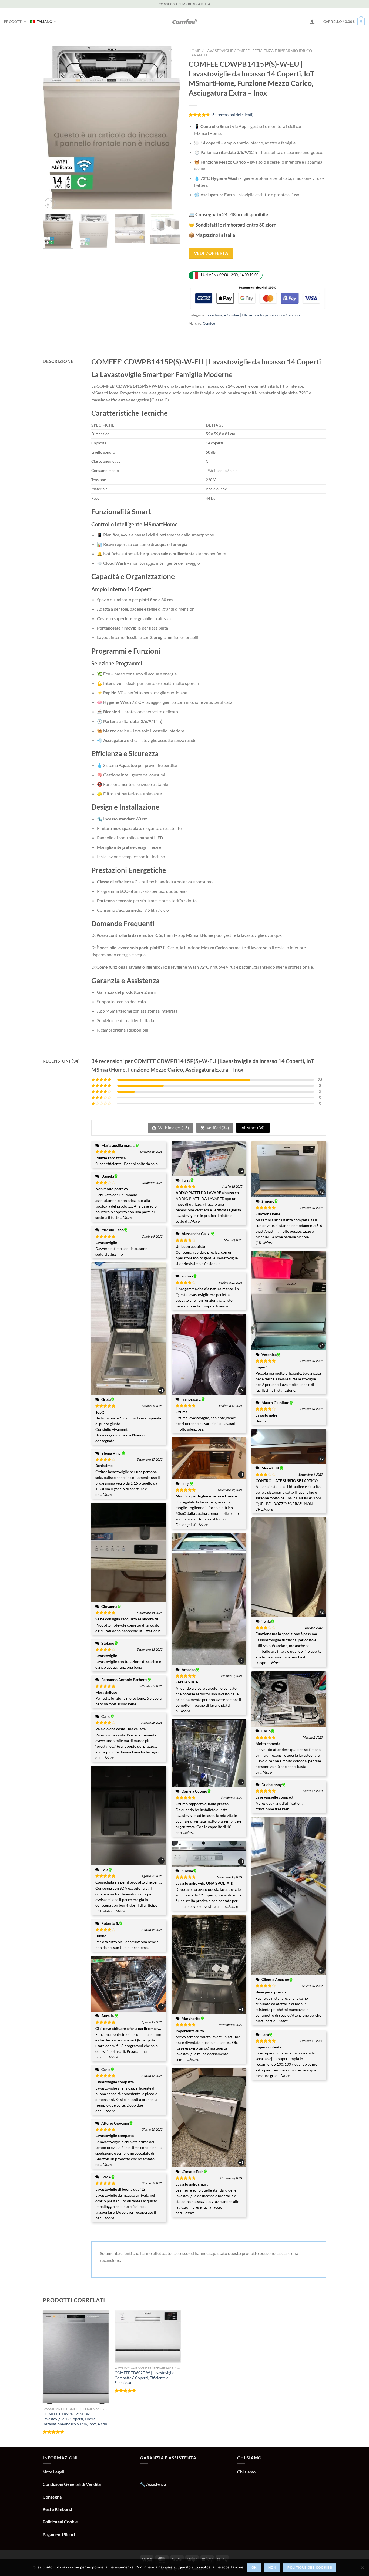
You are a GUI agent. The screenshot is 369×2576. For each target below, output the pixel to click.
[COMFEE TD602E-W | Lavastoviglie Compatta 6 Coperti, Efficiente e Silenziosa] (148, 2337)
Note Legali (53, 2472)
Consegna (52, 2497)
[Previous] (52, 128)
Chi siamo (246, 2472)
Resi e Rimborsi (57, 2509)
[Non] (362, 2569)
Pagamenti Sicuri (59, 2534)
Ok (254, 2567)
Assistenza (156, 2484)
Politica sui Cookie (60, 2522)
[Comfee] (185, 22)
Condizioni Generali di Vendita (72, 2484)
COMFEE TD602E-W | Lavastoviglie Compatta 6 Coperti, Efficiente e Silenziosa (144, 2378)
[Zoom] (50, 203)
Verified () (217, 1128)
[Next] (171, 128)
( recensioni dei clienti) (232, 115)
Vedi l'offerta (211, 253)
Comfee (209, 323)
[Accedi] (312, 22)
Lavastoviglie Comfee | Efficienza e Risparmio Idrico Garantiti (253, 315)
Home (194, 51)
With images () (173, 1128)
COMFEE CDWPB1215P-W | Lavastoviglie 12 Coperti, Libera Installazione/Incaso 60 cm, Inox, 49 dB (75, 2419)
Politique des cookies (310, 2567)
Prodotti (13, 22)
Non (272, 2567)
